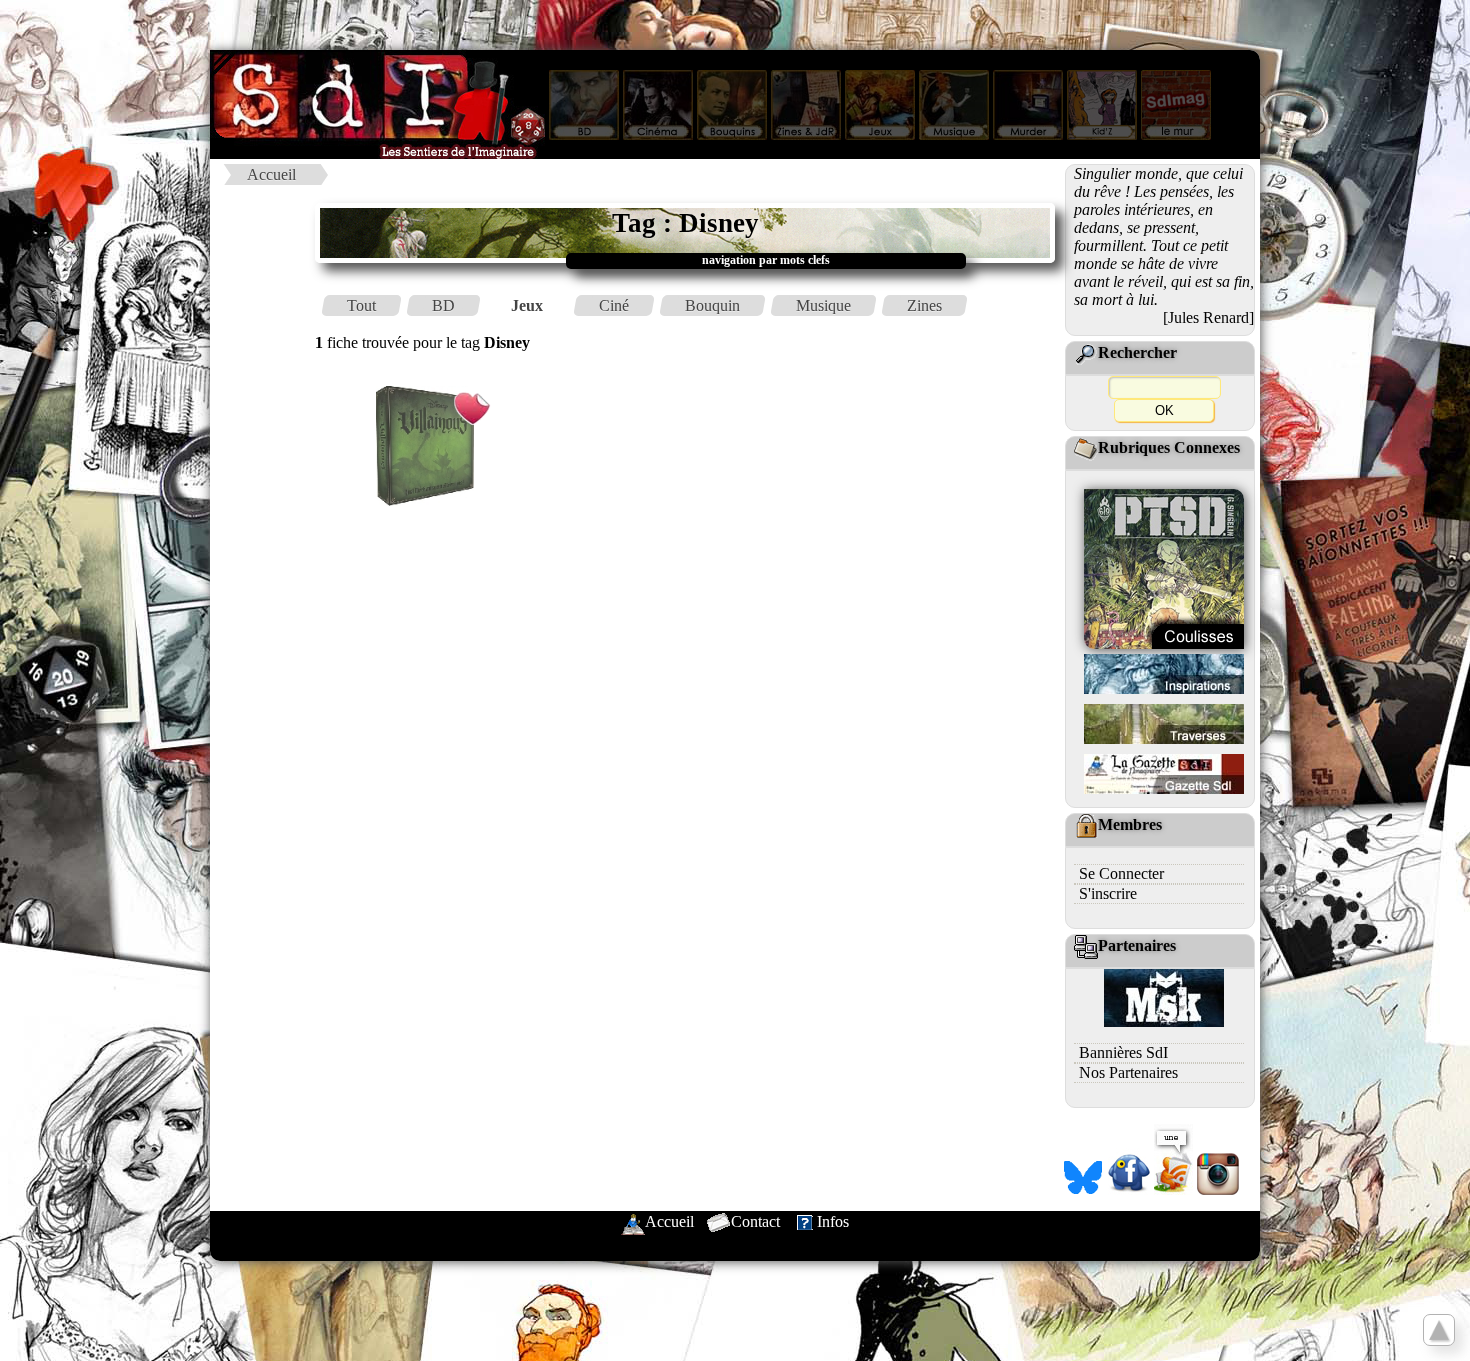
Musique (823, 305)
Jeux (527, 305)
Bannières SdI (1123, 1052)
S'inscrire (1108, 893)
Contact (755, 1221)
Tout (361, 305)
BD (443, 305)
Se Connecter (1121, 873)
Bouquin (712, 305)
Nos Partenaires (1128, 1072)
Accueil (271, 174)
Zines (924, 305)
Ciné (614, 305)
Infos (833, 1221)
